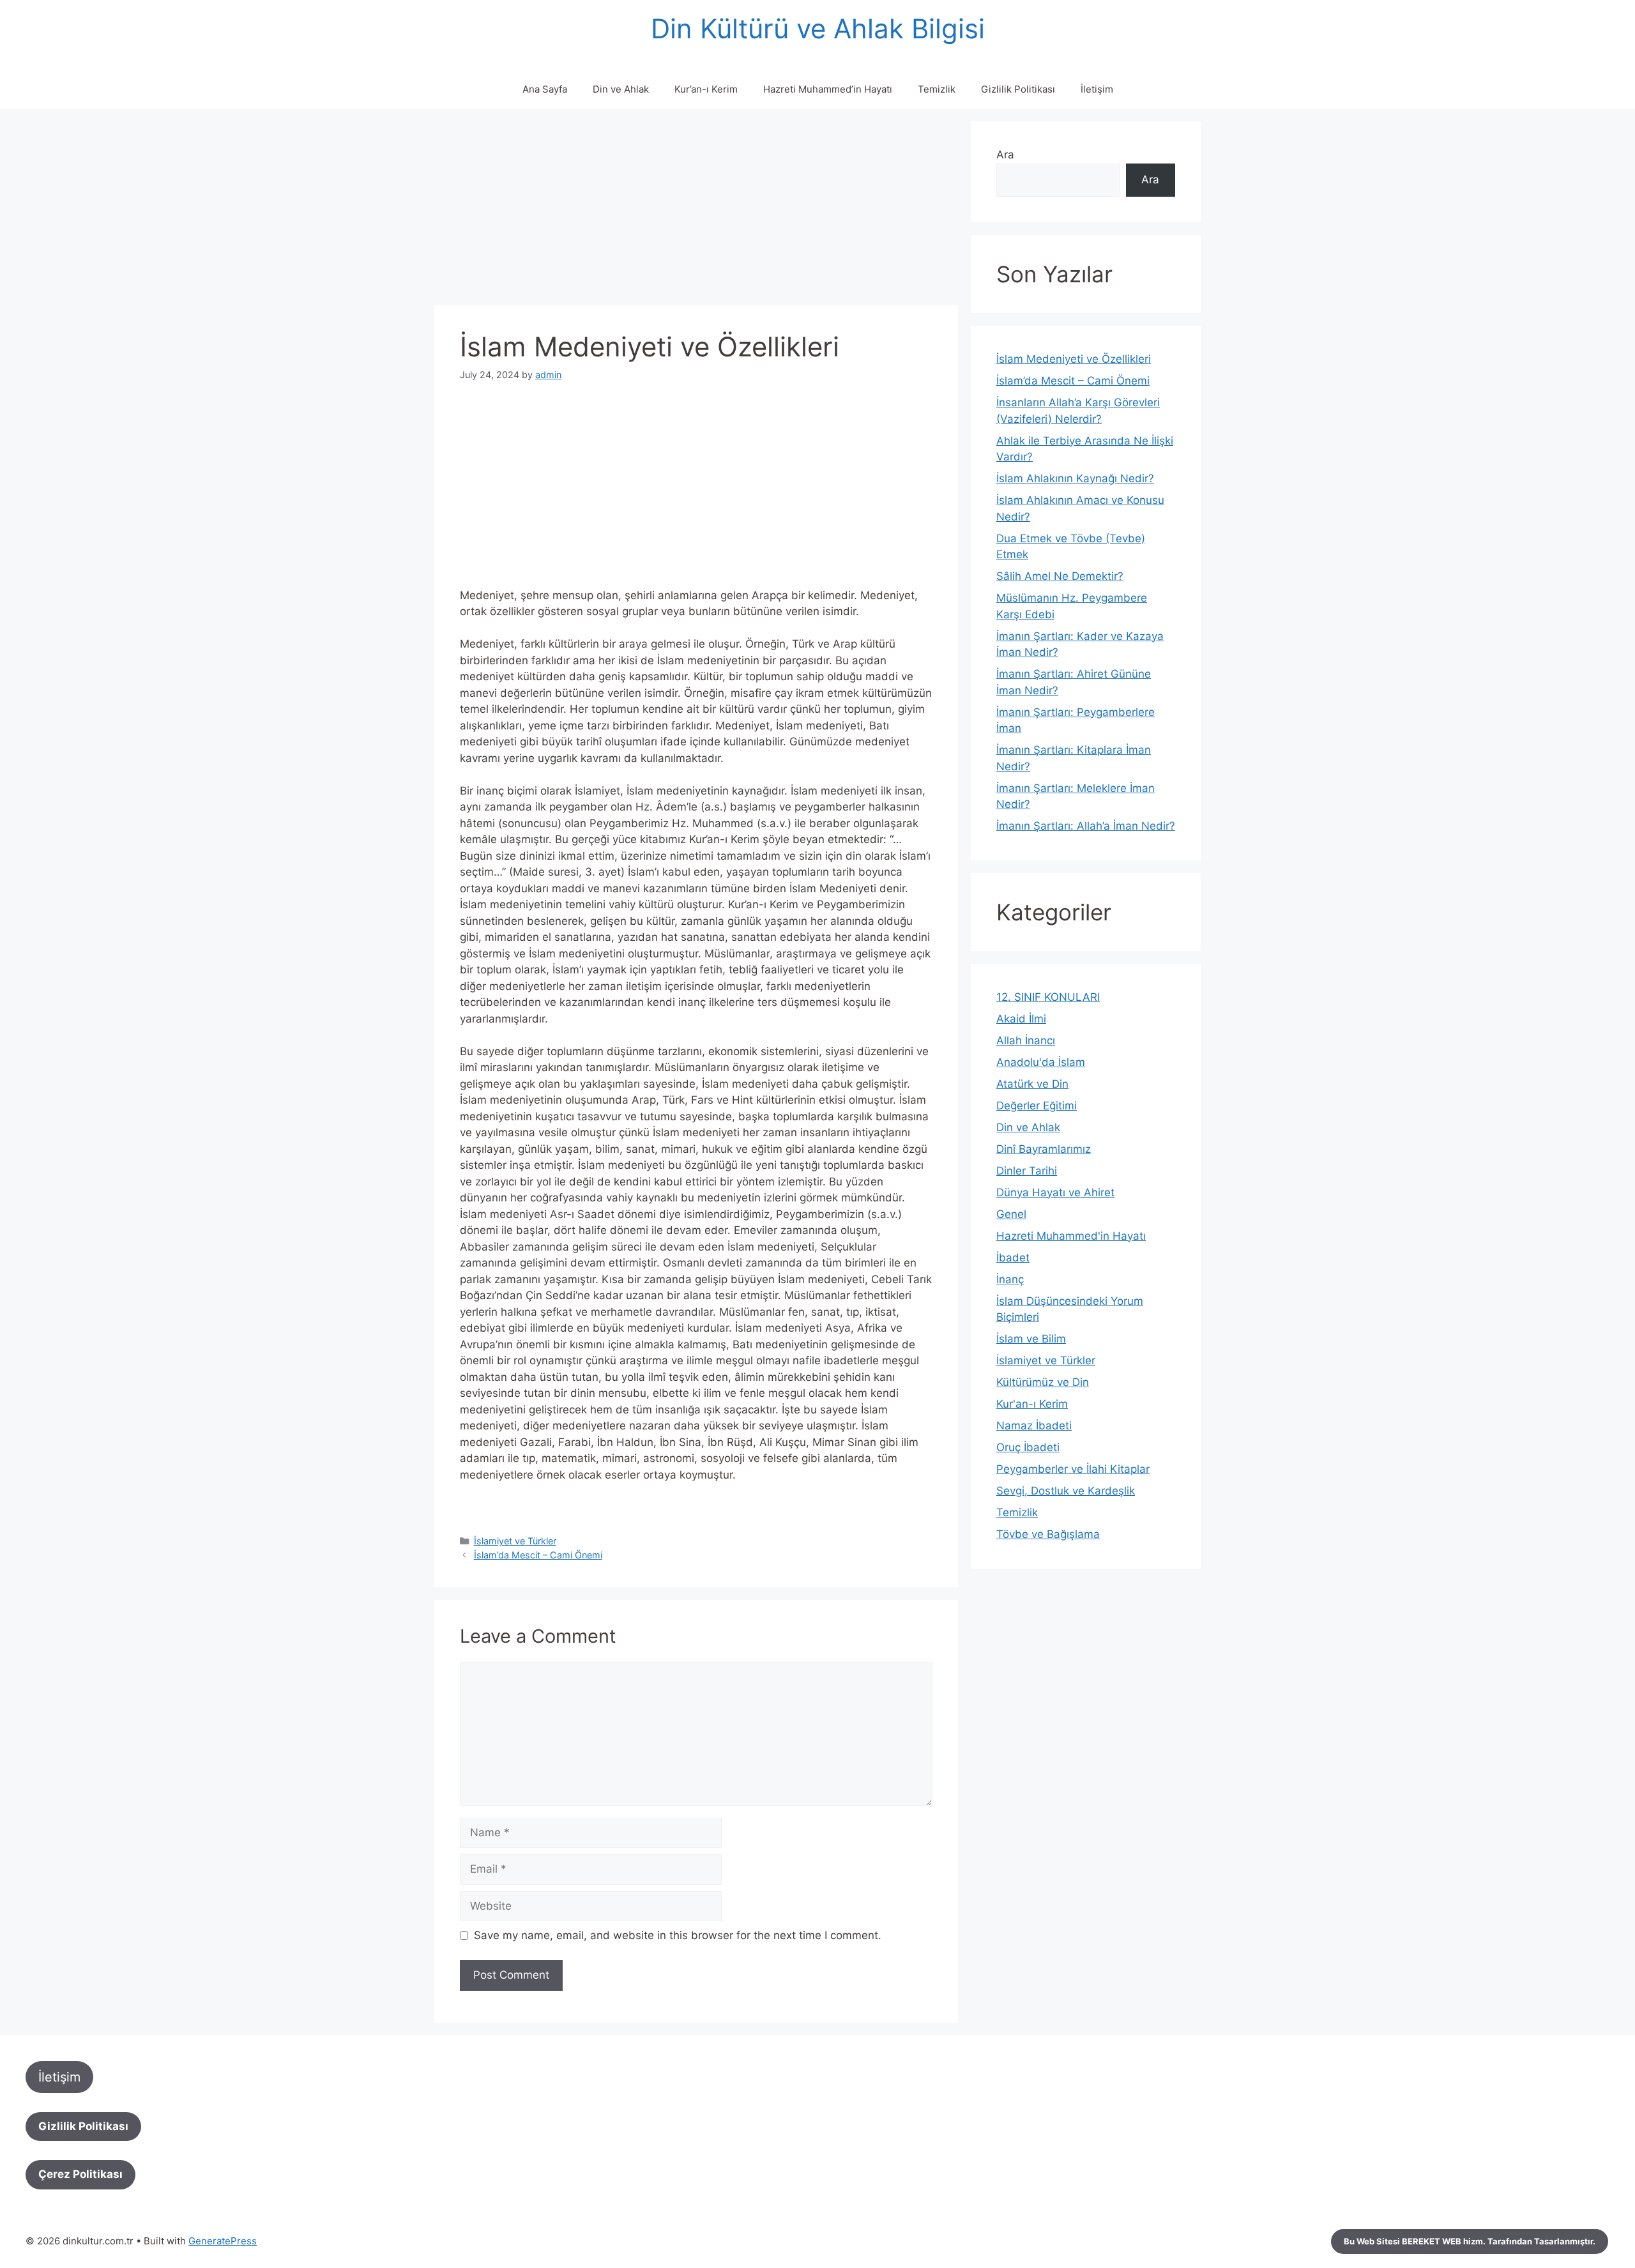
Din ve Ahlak (621, 89)
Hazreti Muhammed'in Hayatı (1071, 1236)
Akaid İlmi (1021, 1019)
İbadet (1013, 1258)
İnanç (1010, 1279)
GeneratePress (223, 2241)
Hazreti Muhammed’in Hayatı (828, 89)
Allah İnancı (1026, 1040)
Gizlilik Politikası (1018, 89)
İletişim (1097, 89)
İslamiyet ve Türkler (515, 1541)
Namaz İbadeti (1034, 1426)
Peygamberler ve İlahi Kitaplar (1073, 1469)
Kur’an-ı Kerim (706, 89)
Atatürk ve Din (1032, 1084)
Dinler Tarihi (1027, 1171)
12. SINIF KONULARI (1048, 997)
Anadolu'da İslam (1041, 1062)
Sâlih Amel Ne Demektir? (1060, 576)
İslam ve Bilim (1031, 1339)
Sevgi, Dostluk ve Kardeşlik (1066, 1491)
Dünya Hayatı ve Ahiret (1055, 1192)
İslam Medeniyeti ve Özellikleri (1074, 359)
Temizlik (937, 89)
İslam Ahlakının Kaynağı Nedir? (1075, 478)
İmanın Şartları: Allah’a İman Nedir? (1086, 826)
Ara (1005, 155)
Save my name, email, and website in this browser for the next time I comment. (678, 1935)
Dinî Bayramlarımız (1044, 1149)
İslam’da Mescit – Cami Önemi (538, 1555)
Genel (1011, 1214)
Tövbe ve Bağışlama (1048, 1534)
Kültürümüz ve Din (1043, 1382)
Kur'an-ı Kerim (1032, 1404)
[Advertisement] (696, 211)
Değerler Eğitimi (1037, 1106)
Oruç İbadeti (1028, 1447)
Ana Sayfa (545, 89)
